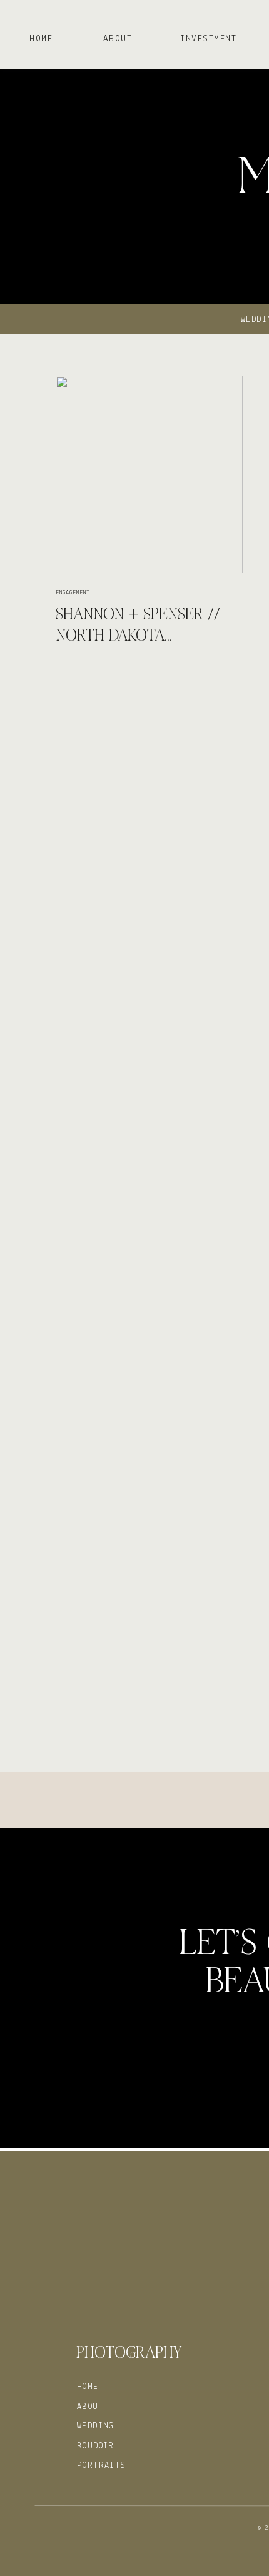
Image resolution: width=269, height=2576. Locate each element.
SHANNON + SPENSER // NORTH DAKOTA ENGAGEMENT (138, 627)
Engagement (73, 593)
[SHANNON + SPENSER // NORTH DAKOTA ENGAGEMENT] (149, 474)
